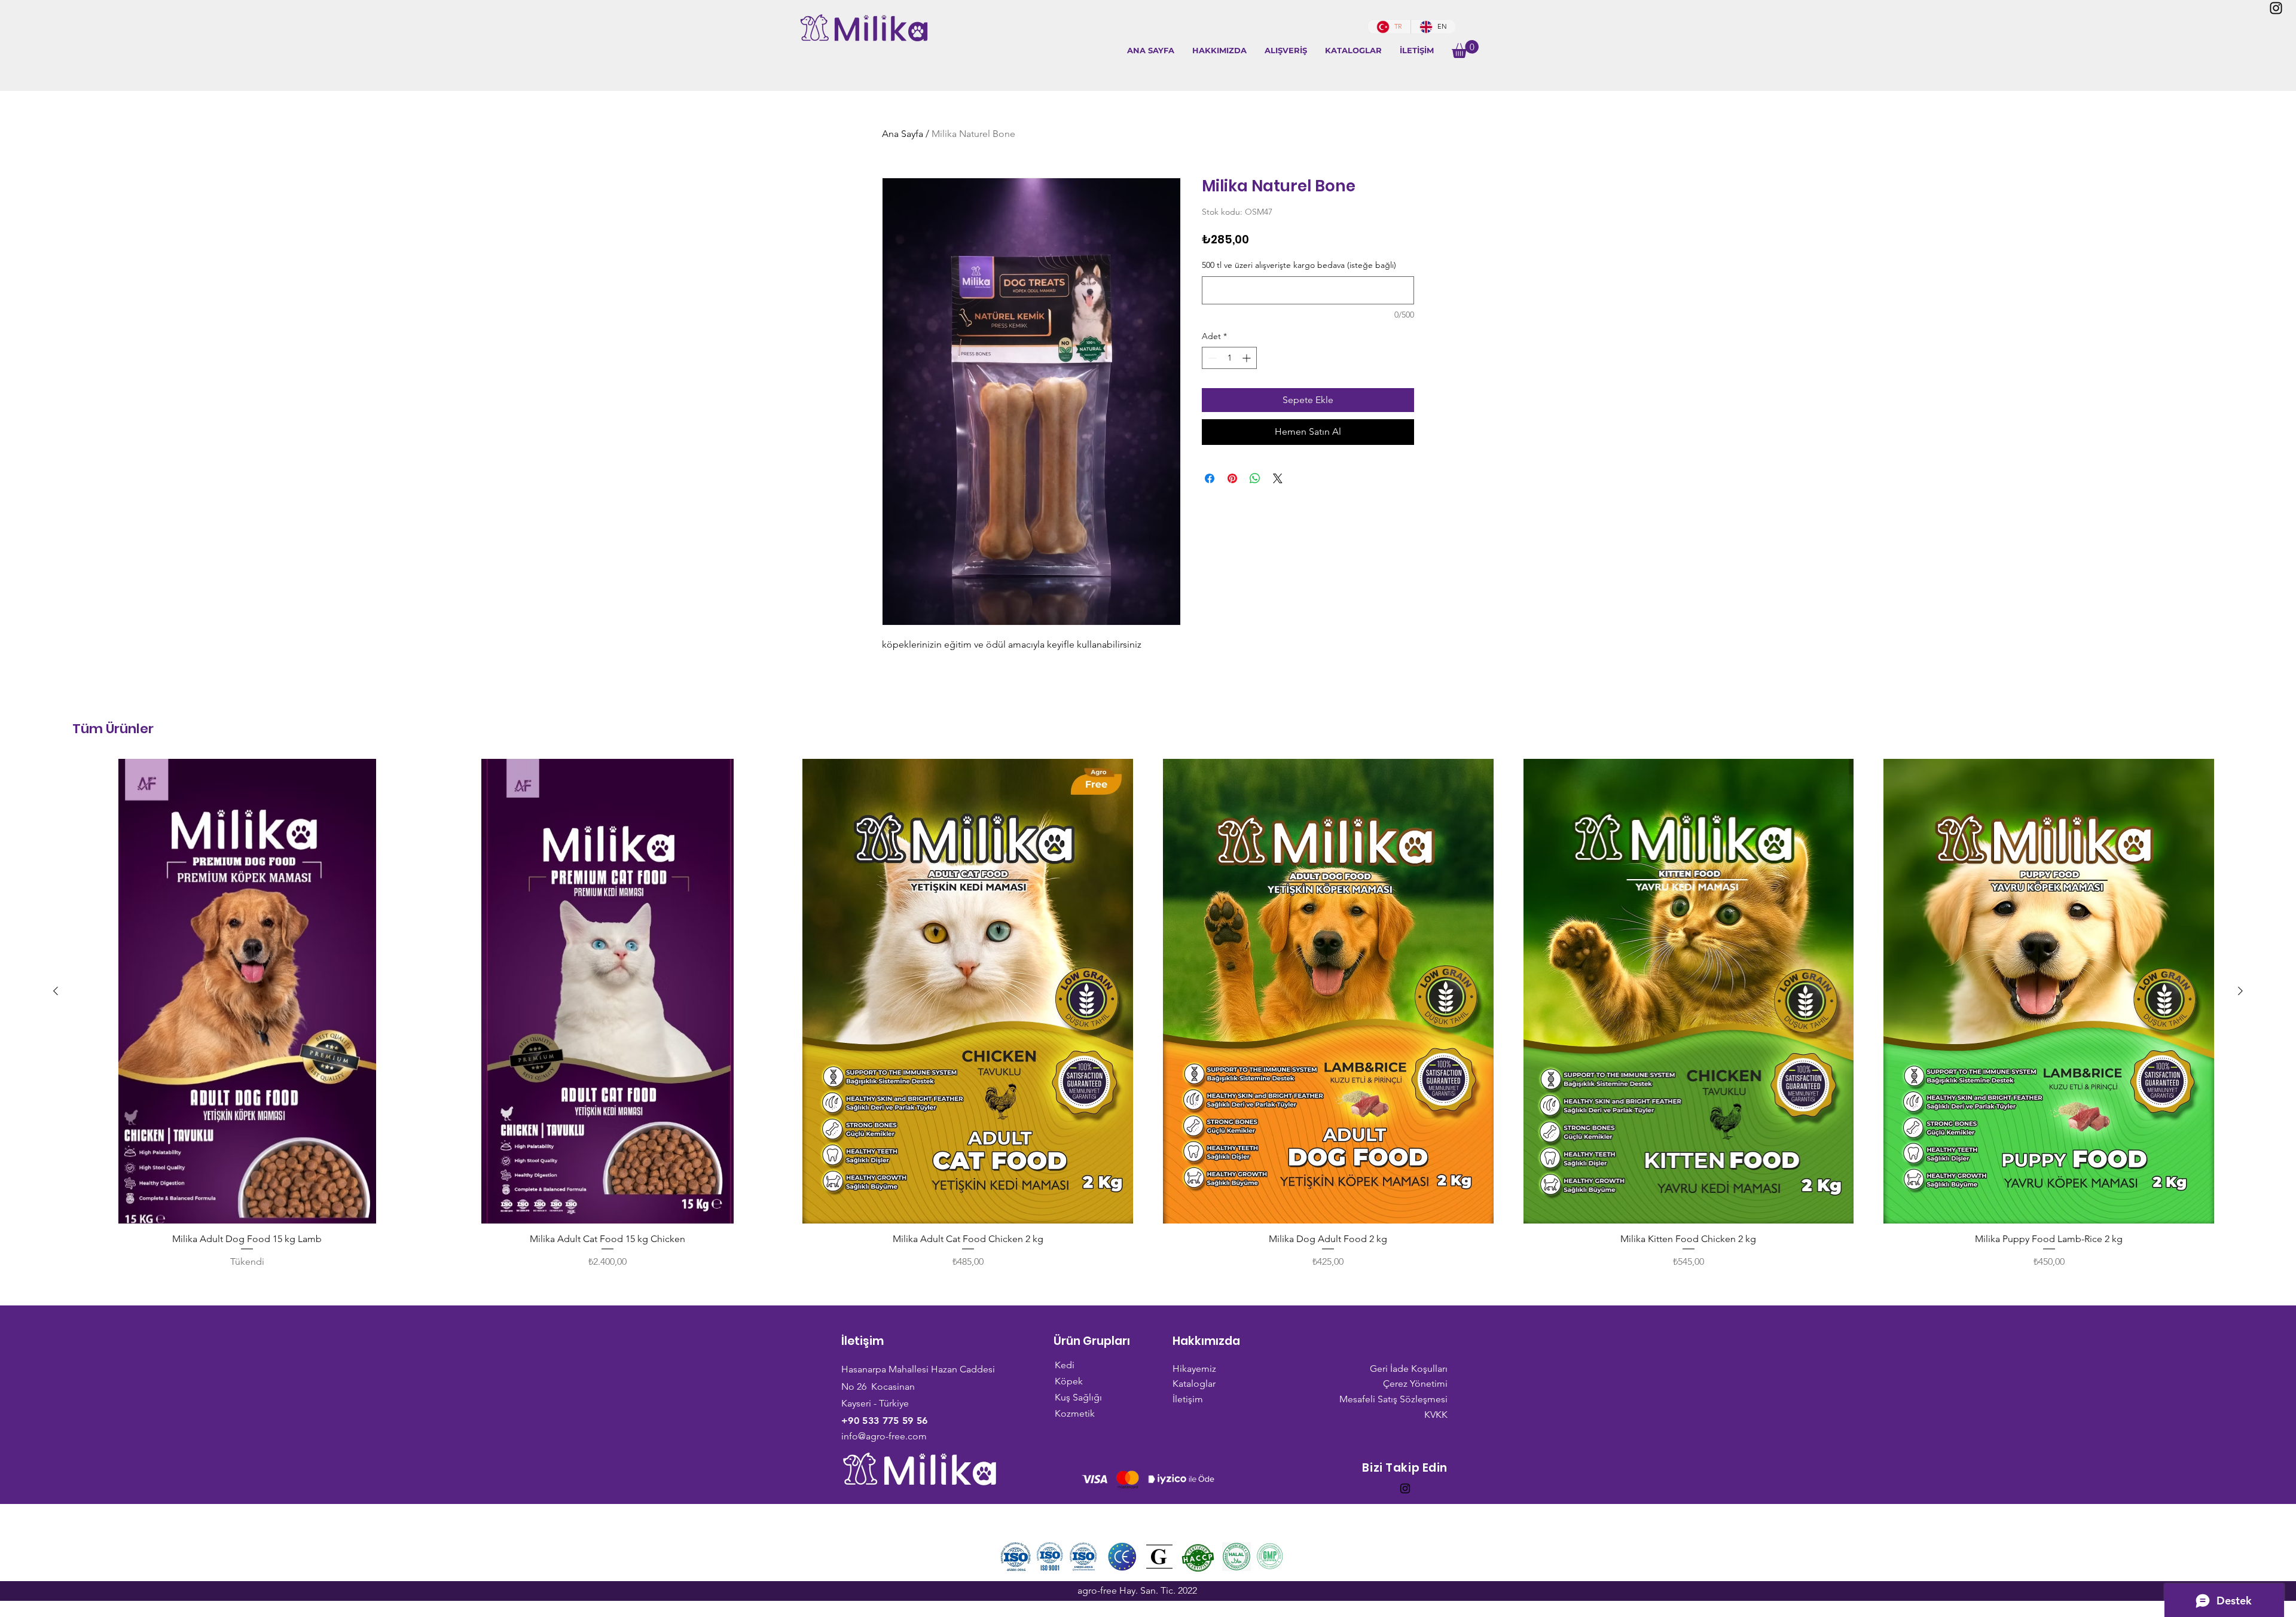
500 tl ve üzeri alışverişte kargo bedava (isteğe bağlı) (1299, 265)
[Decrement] (1211, 358)
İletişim (1188, 1399)
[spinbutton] (1229, 358)
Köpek (1069, 1381)
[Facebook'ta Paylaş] (1210, 478)
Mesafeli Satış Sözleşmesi (1393, 1399)
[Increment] (1248, 358)
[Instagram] (2276, 8)
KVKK (1436, 1415)
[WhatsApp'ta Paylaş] (1255, 478)
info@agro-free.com (884, 1436)
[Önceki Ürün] (56, 991)
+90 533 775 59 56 (884, 1421)
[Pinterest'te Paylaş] (1232, 478)
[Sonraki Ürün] (2240, 991)
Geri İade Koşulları (1409, 1369)
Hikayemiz (1194, 1369)
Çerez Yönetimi (1415, 1383)
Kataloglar (1194, 1383)
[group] (1148, 1014)
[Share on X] (1278, 478)
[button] (1286, 51)
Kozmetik (1075, 1413)
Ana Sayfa (903, 134)
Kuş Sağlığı (1078, 1397)
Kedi (1065, 1365)
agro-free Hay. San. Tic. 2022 (1137, 1590)
